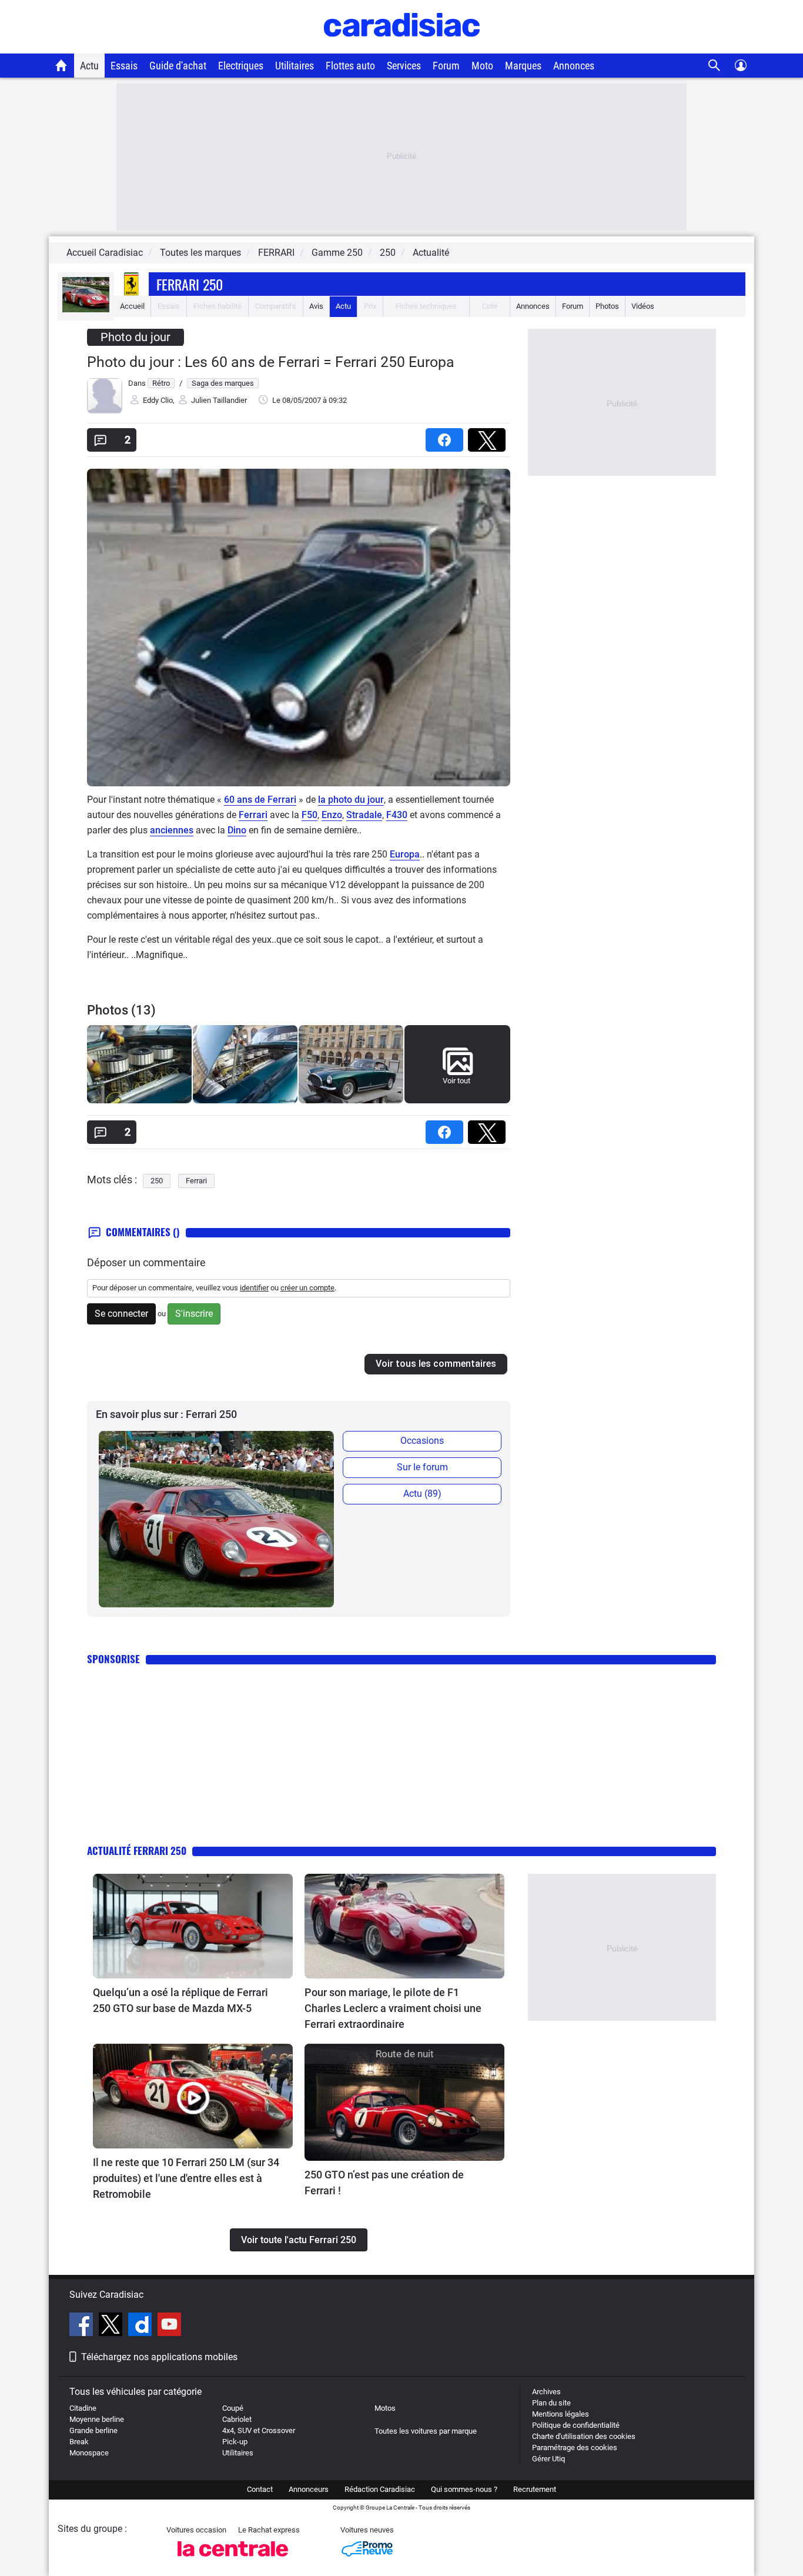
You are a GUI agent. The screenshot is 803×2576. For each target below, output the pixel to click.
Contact (260, 2489)
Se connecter (121, 1314)
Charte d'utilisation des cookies (584, 2436)
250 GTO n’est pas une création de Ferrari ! (384, 2183)
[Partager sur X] (489, 436)
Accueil (132, 306)
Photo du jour (135, 337)
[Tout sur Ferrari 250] (86, 310)
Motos (385, 2408)
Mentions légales (561, 2414)
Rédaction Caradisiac (380, 2489)
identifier (254, 1288)
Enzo (332, 815)
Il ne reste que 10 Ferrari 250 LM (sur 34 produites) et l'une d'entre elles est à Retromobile (186, 2178)
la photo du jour (351, 800)
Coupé (233, 2408)
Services (404, 66)
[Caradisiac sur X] (112, 2326)
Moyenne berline (97, 2419)
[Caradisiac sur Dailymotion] (141, 2326)
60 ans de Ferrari (260, 800)
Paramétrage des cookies (575, 2447)
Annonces (574, 66)
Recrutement (535, 2489)
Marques (523, 66)
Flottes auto (350, 66)
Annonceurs (309, 2489)
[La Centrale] (233, 2560)
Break (79, 2442)
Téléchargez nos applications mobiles (159, 2357)
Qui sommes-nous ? (464, 2489)
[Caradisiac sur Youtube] (169, 2326)
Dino (237, 830)
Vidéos (643, 306)
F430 (397, 815)
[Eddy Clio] (105, 411)
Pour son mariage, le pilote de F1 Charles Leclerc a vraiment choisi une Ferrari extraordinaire (393, 2008)
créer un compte (307, 1288)
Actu (89, 66)
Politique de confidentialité (576, 2425)
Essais (124, 66)
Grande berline (93, 2430)
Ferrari (253, 815)
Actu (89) (422, 1494)
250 (157, 1181)
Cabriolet (237, 2419)
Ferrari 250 (190, 284)
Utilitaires (295, 66)
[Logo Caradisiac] (402, 47)
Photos (607, 306)
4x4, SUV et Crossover (259, 2430)
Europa (405, 854)
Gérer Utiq (548, 2459)
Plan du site (551, 2403)
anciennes (172, 830)
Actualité (431, 253)
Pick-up (235, 2442)
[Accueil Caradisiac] (61, 65)
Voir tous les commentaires (436, 1364)
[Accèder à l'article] (193, 1926)
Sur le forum (422, 1467)
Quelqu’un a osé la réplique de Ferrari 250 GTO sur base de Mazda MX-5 (180, 2000)
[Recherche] (715, 66)
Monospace (89, 2453)
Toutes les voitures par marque (426, 2431)
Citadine (83, 2408)
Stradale (364, 815)
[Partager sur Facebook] (447, 436)
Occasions (422, 1441)
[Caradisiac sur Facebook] (83, 2326)
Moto (482, 66)
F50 (310, 815)
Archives (546, 2392)
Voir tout (456, 1081)
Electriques (241, 66)
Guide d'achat (178, 66)
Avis (316, 306)
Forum (446, 66)
